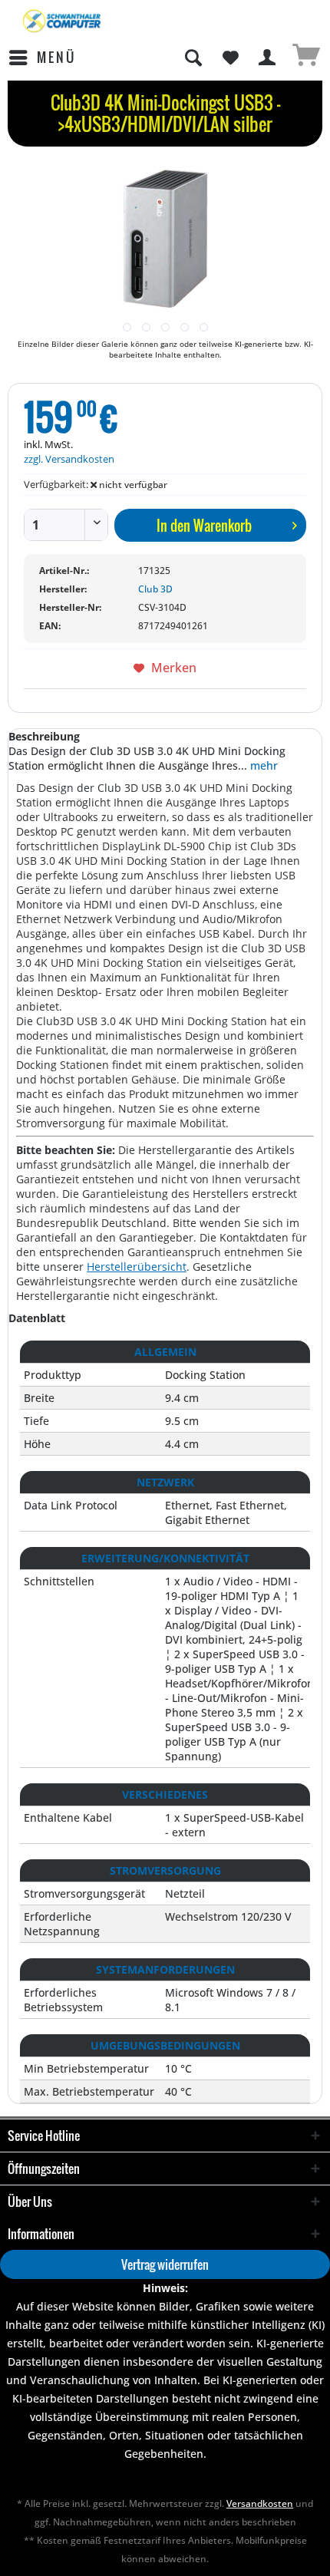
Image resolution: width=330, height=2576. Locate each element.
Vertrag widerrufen (165, 2264)
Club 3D (155, 589)
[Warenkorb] (305, 58)
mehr (262, 765)
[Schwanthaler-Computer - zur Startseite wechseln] (63, 21)
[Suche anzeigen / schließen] (193, 58)
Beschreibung (44, 736)
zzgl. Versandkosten (69, 459)
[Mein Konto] (268, 58)
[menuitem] (42, 58)
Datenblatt (37, 1318)
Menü (56, 57)
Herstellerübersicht (137, 1267)
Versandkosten (260, 2503)
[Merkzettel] (230, 58)
